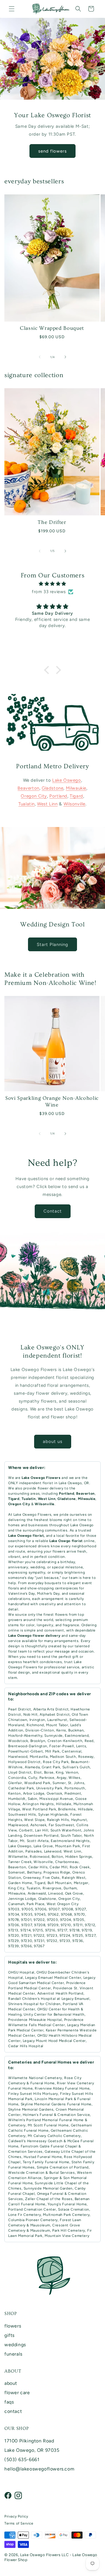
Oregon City (34, 796)
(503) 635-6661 (22, 2460)
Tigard (76, 796)
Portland (58, 796)
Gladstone (52, 788)
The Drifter (52, 522)
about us (53, 1441)
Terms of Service (19, 2523)
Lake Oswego (67, 780)
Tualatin (27, 804)
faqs (9, 2402)
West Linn (47, 804)
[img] (52, 584)
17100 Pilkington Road (29, 2441)
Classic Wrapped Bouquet (52, 328)
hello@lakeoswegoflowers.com (39, 2469)
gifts (9, 2335)
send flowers (52, 151)
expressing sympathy (27, 1572)
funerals (13, 2354)
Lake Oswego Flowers (32, 1515)
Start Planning (52, 944)
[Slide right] (65, 357)
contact (13, 2411)
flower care (17, 2393)
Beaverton (28, 788)
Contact (53, 1211)
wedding (38, 1567)
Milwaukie (76, 788)
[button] (12, 9)
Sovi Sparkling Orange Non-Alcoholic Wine (52, 1101)
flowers (13, 2326)
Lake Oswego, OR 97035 (32, 2450)
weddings (15, 2345)
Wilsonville (75, 804)
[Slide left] (40, 357)
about (11, 2383)
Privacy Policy (16, 2516)
